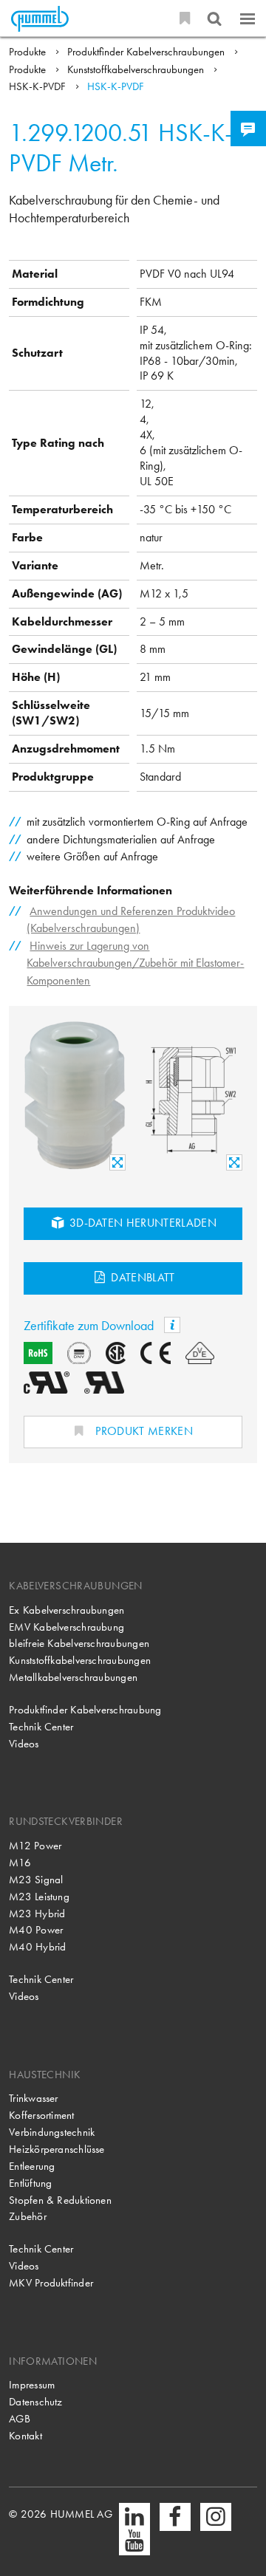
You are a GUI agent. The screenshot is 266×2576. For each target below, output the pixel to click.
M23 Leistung (39, 1897)
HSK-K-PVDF (39, 86)
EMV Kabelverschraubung (66, 1627)
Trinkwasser (33, 2098)
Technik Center (41, 1727)
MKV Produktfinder (51, 2283)
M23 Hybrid (37, 1914)
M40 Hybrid (37, 1947)
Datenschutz (35, 2402)
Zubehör (28, 2216)
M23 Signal (36, 1880)
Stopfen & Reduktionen (60, 2200)
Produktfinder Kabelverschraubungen (147, 52)
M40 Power (36, 1930)
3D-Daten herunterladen (141, 1223)
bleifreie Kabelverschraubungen (79, 1643)
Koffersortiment (41, 2115)
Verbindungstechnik (52, 2132)
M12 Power (35, 1846)
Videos (24, 1744)
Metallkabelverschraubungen (73, 1677)
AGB (20, 2419)
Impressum (32, 2385)
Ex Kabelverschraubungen (66, 1610)
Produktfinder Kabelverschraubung (85, 1710)
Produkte (29, 52)
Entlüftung (30, 2183)
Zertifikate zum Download (90, 1325)
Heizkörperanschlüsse (57, 2149)
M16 (20, 1863)
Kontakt (25, 2436)
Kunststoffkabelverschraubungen (137, 69)
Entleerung (32, 2166)
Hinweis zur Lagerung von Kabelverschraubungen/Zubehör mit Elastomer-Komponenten (135, 963)
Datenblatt (141, 1277)
